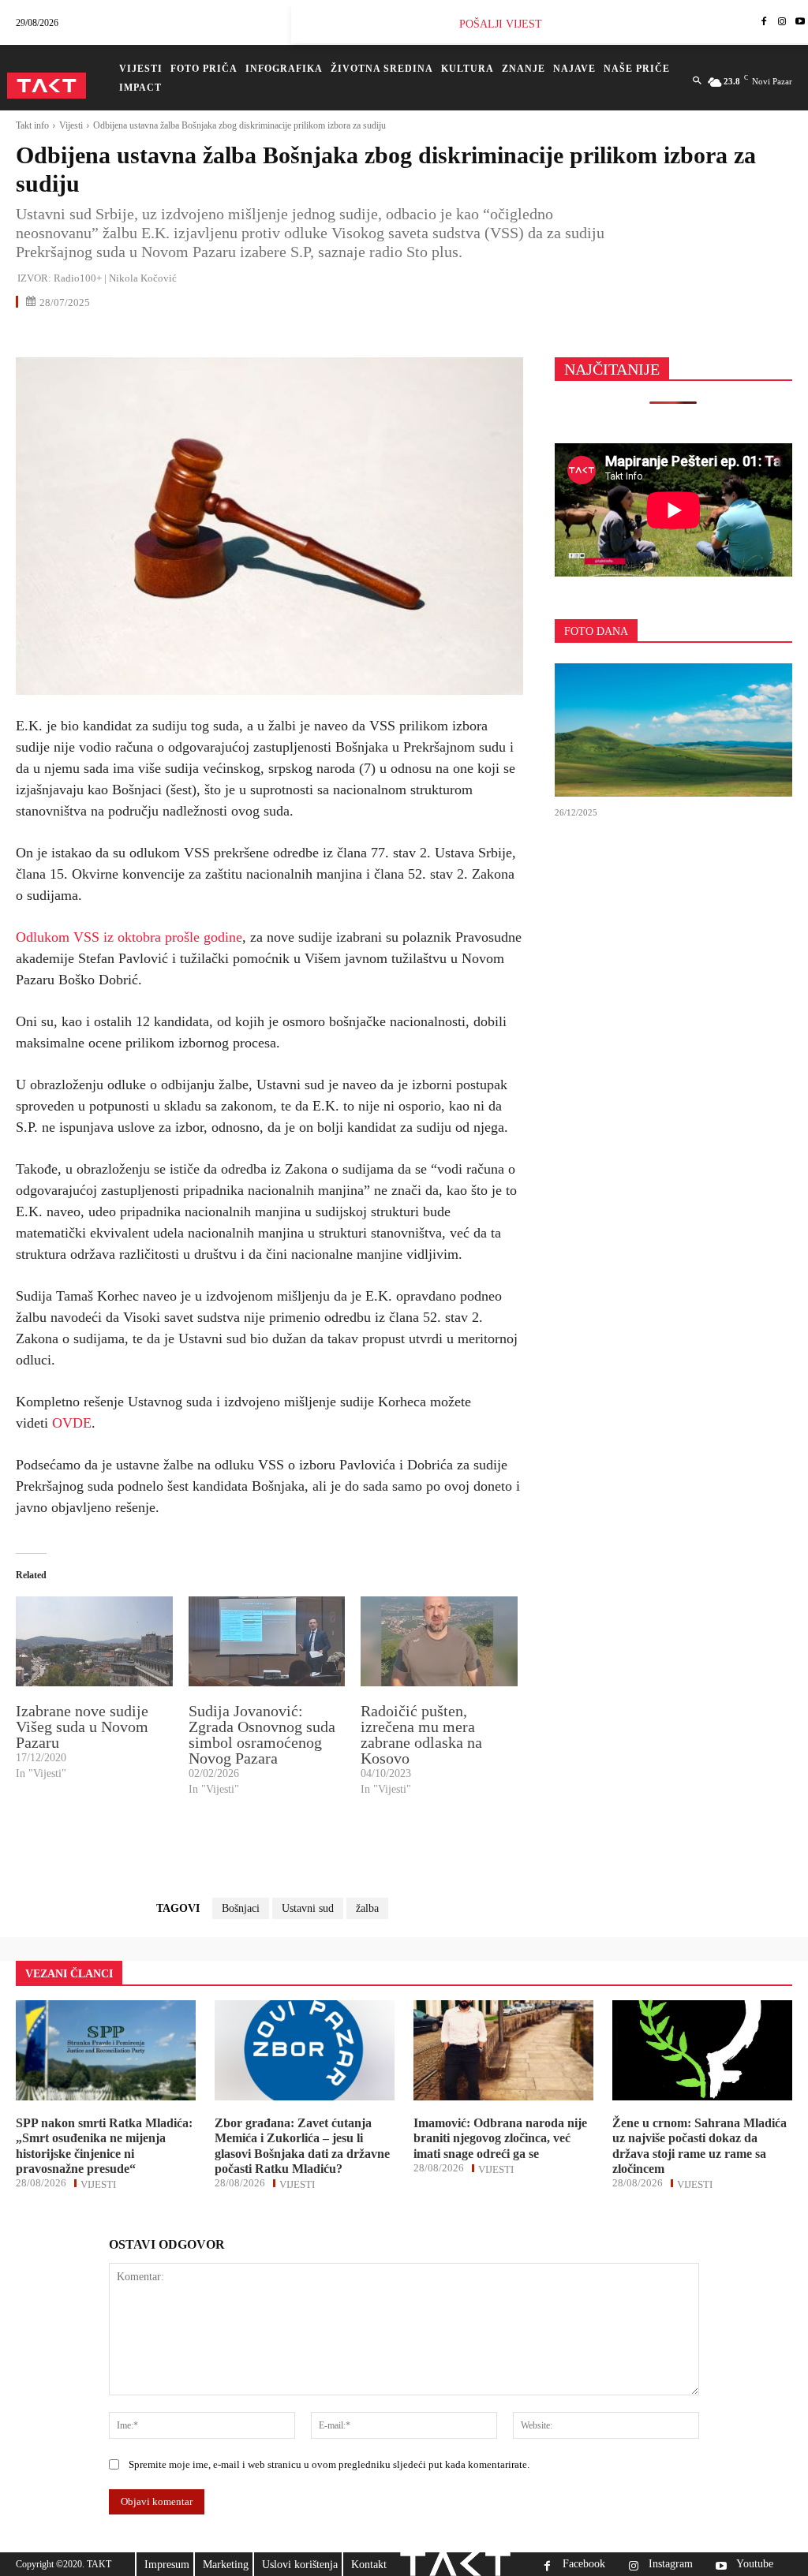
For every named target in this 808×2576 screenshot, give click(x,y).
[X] (68, 336)
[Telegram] (177, 336)
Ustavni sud (308, 1908)
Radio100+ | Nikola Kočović (115, 278)
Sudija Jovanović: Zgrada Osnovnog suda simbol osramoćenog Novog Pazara (262, 1734)
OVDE (72, 1423)
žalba (367, 1908)
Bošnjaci (241, 1908)
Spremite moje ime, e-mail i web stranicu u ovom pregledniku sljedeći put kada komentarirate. (329, 2464)
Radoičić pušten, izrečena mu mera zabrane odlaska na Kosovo (421, 1734)
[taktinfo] (47, 86)
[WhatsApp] (104, 336)
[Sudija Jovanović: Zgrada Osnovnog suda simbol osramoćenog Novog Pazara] (267, 1641)
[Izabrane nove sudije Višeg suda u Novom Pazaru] (94, 1641)
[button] (697, 81)
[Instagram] (782, 22)
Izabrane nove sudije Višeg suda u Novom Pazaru (82, 1727)
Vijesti (71, 125)
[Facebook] (764, 22)
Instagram (671, 2564)
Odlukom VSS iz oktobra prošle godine (129, 937)
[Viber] (213, 336)
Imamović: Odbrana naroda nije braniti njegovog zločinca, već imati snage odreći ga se (500, 2138)
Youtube (755, 2564)
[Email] (140, 336)
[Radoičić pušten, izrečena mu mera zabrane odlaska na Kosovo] (439, 1641)
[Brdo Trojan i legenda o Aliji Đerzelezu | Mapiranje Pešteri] (673, 730)
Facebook (584, 2564)
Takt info (32, 125)
